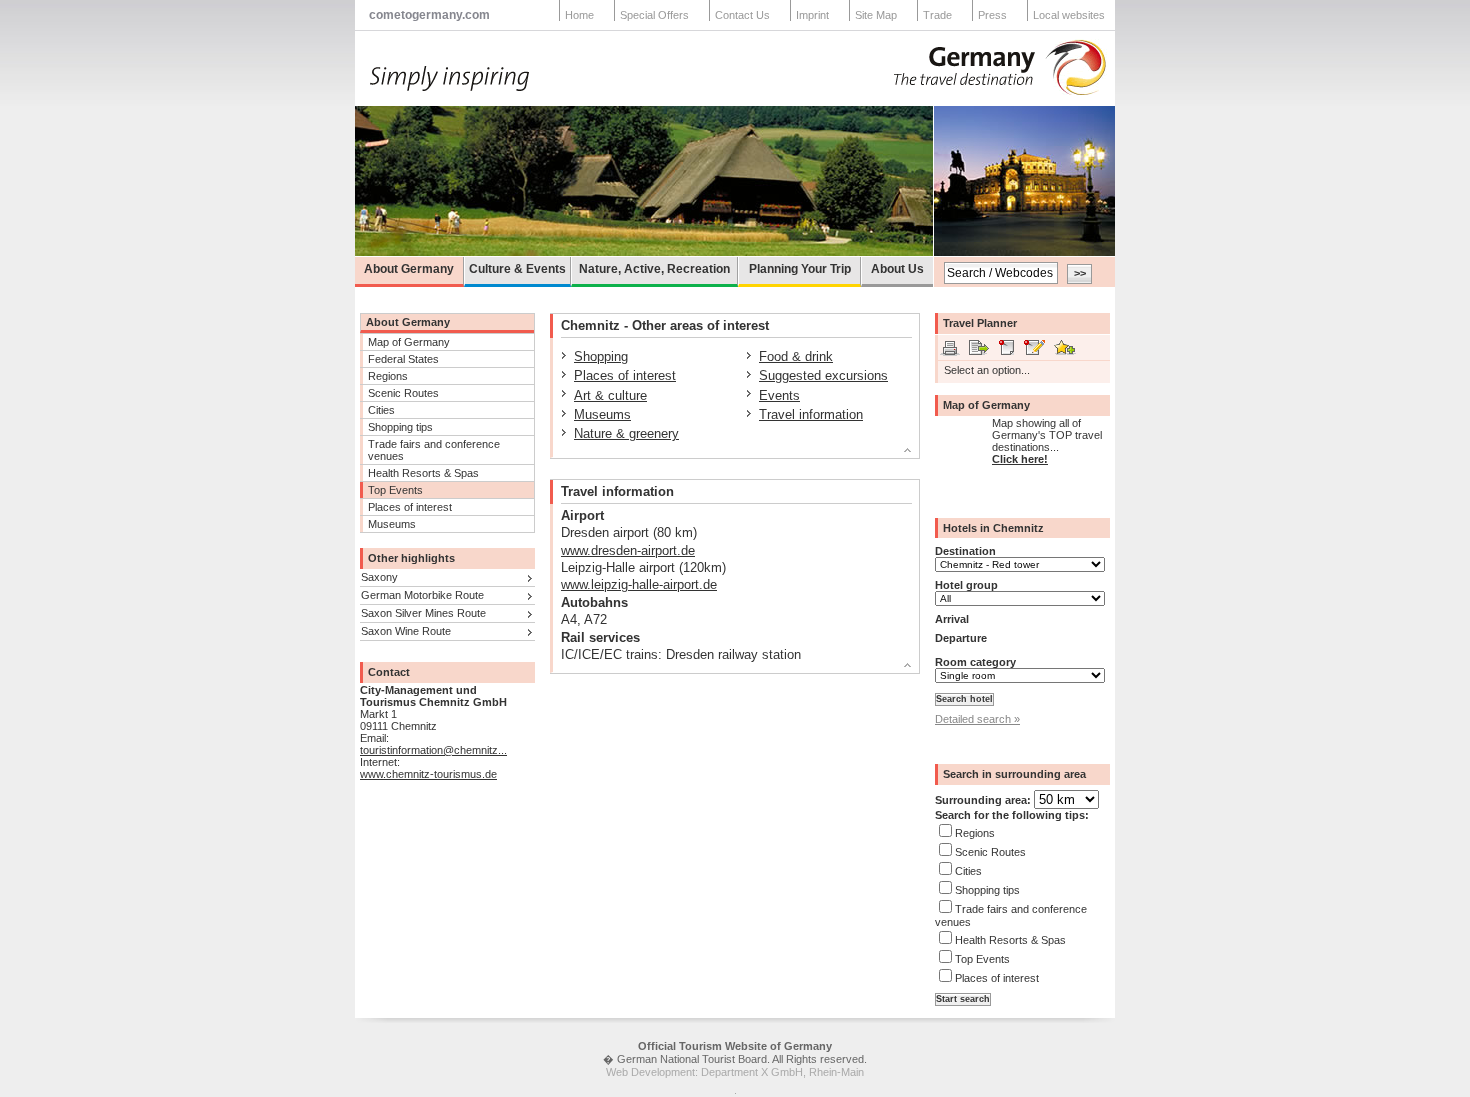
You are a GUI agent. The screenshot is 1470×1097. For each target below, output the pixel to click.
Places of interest (410, 507)
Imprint (812, 15)
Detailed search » (977, 719)
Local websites (1069, 15)
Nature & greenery (626, 433)
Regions (388, 376)
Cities (381, 410)
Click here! (1020, 459)
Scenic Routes (403, 393)
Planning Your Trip (800, 269)
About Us (897, 269)
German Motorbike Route (422, 595)
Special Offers (654, 15)
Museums (392, 524)
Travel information (811, 414)
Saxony (379, 577)
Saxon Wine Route (406, 631)
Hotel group (966, 585)
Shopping (601, 356)
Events (779, 395)
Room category (975, 662)
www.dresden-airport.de (628, 550)
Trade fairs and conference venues (434, 450)
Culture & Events (517, 269)
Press (992, 15)
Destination (965, 551)
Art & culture (610, 395)
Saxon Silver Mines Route (423, 613)
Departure (961, 638)
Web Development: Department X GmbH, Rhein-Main (735, 1072)
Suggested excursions (823, 375)
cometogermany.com (429, 15)
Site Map (876, 15)
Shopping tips (400, 427)
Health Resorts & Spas (423, 473)
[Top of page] (726, 453)
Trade (937, 15)
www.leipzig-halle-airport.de (639, 584)
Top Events (395, 490)
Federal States (403, 359)
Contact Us (742, 15)
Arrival (952, 619)
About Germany (409, 269)
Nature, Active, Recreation (654, 269)
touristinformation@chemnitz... (433, 750)
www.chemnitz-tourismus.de (428, 774)
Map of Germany (409, 342)
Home (579, 15)
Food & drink (796, 356)
